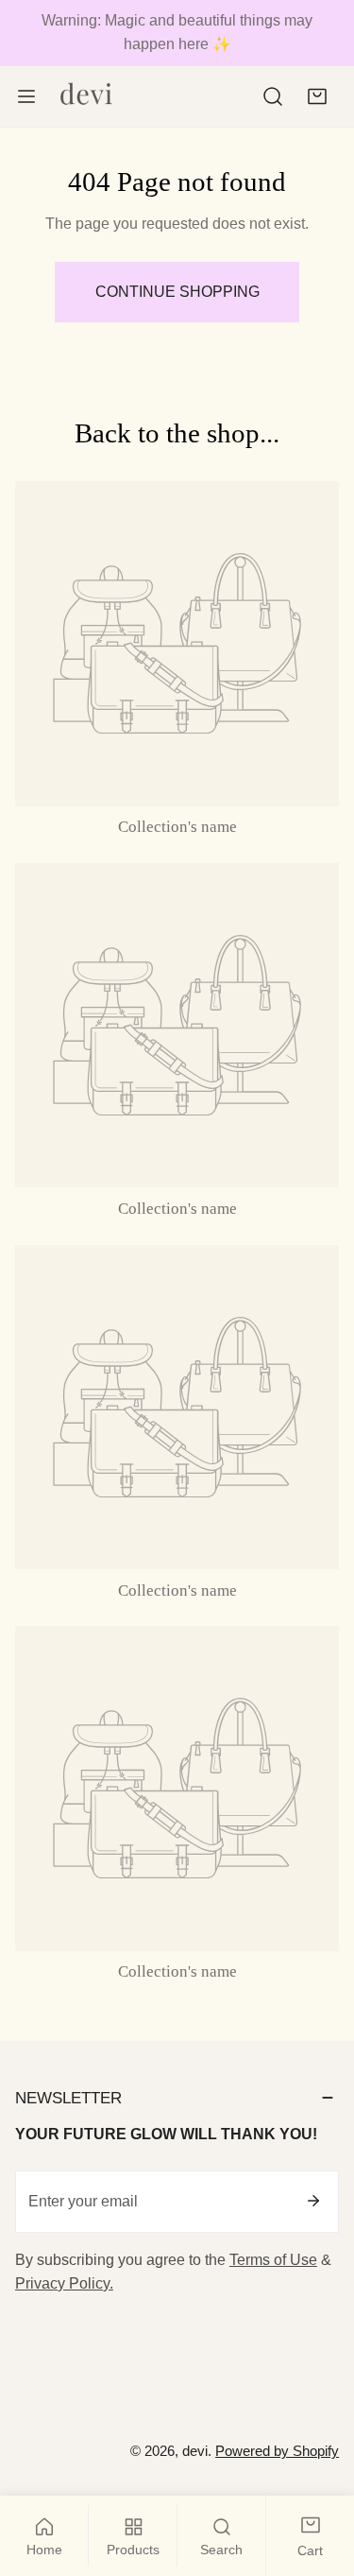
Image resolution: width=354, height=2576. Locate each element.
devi (195, 2451)
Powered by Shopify (277, 2451)
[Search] (273, 97)
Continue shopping (177, 292)
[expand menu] (26, 96)
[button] (317, 97)
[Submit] (313, 2201)
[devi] (87, 96)
